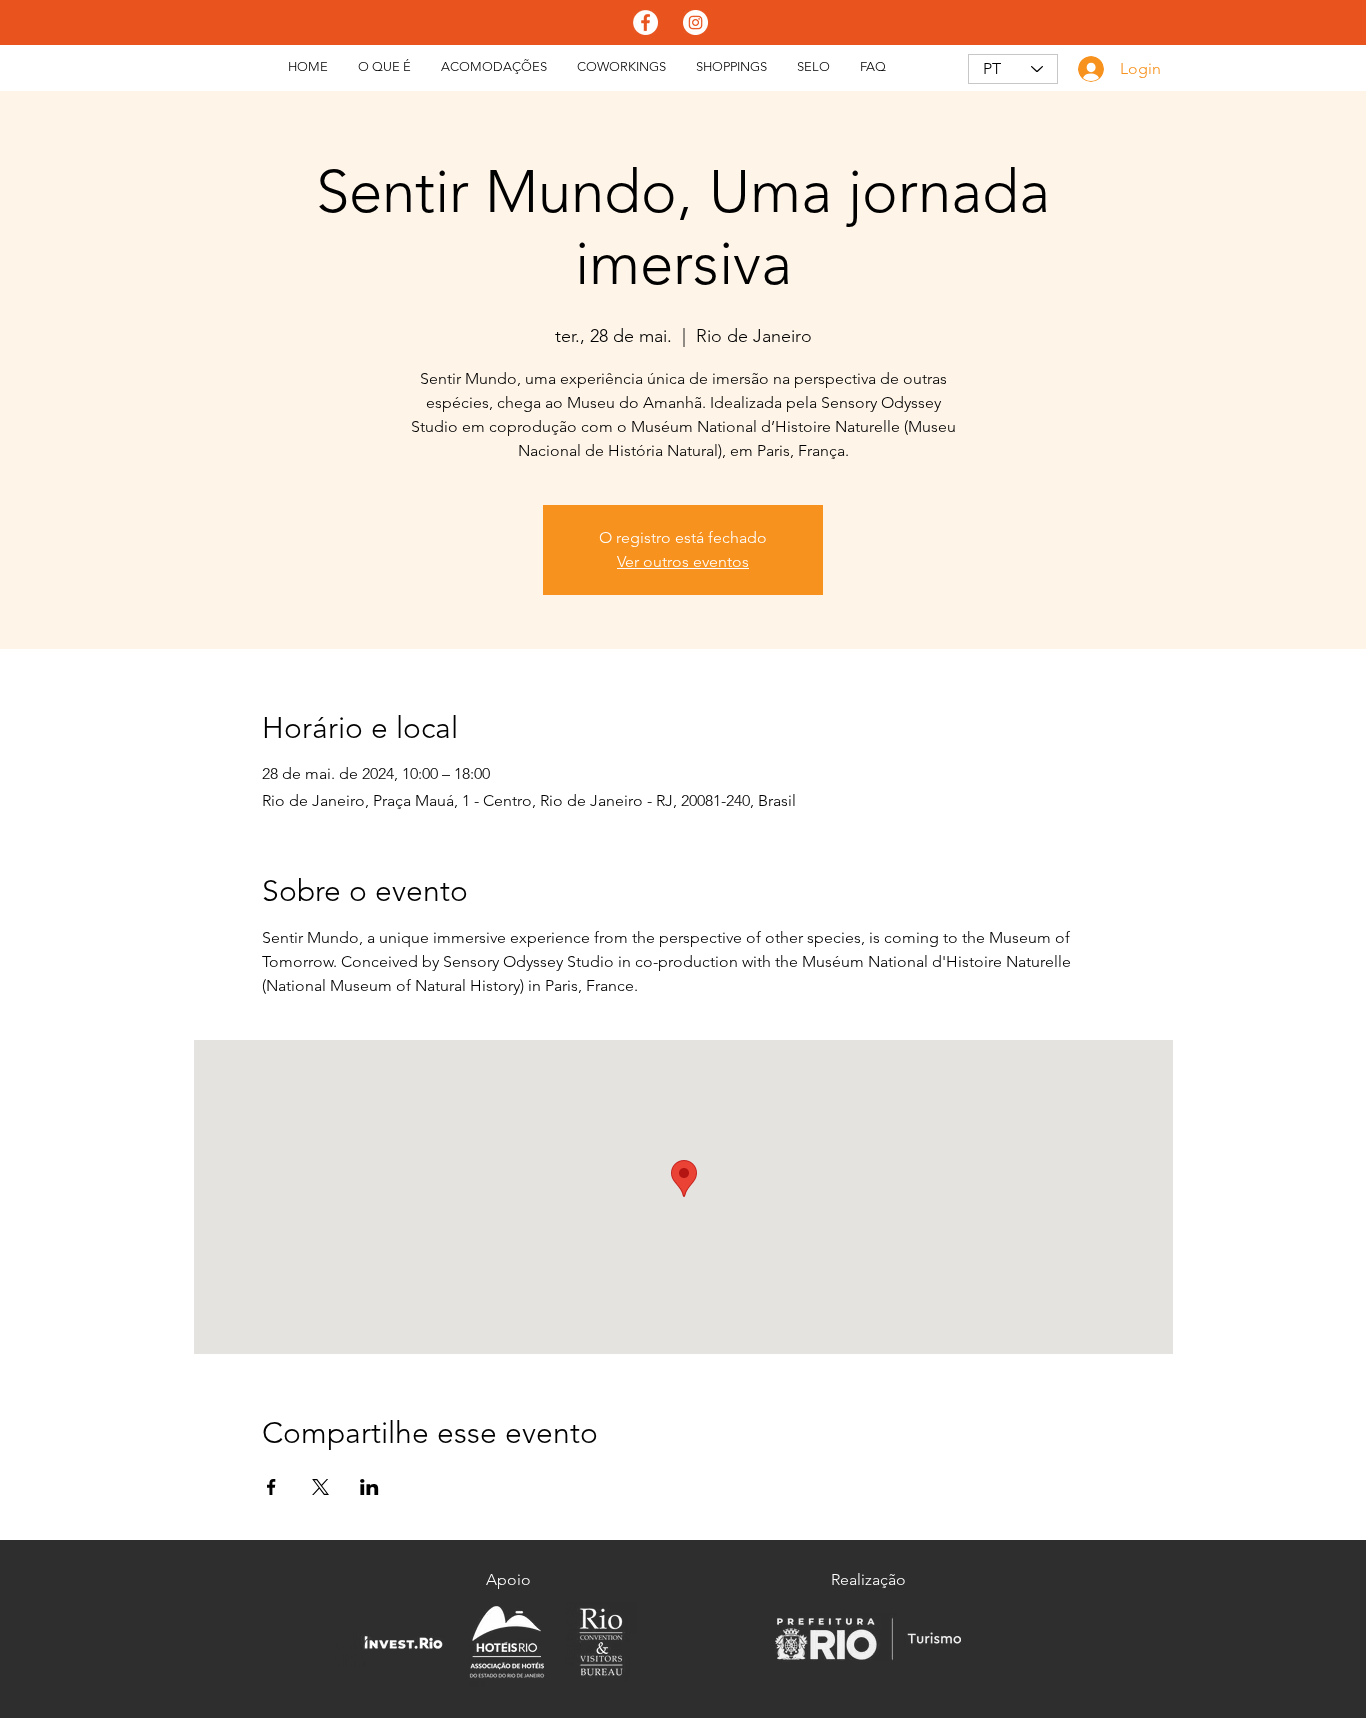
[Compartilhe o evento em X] (320, 1487)
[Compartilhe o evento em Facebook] (271, 1487)
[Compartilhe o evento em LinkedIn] (369, 1487)
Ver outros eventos (683, 561)
